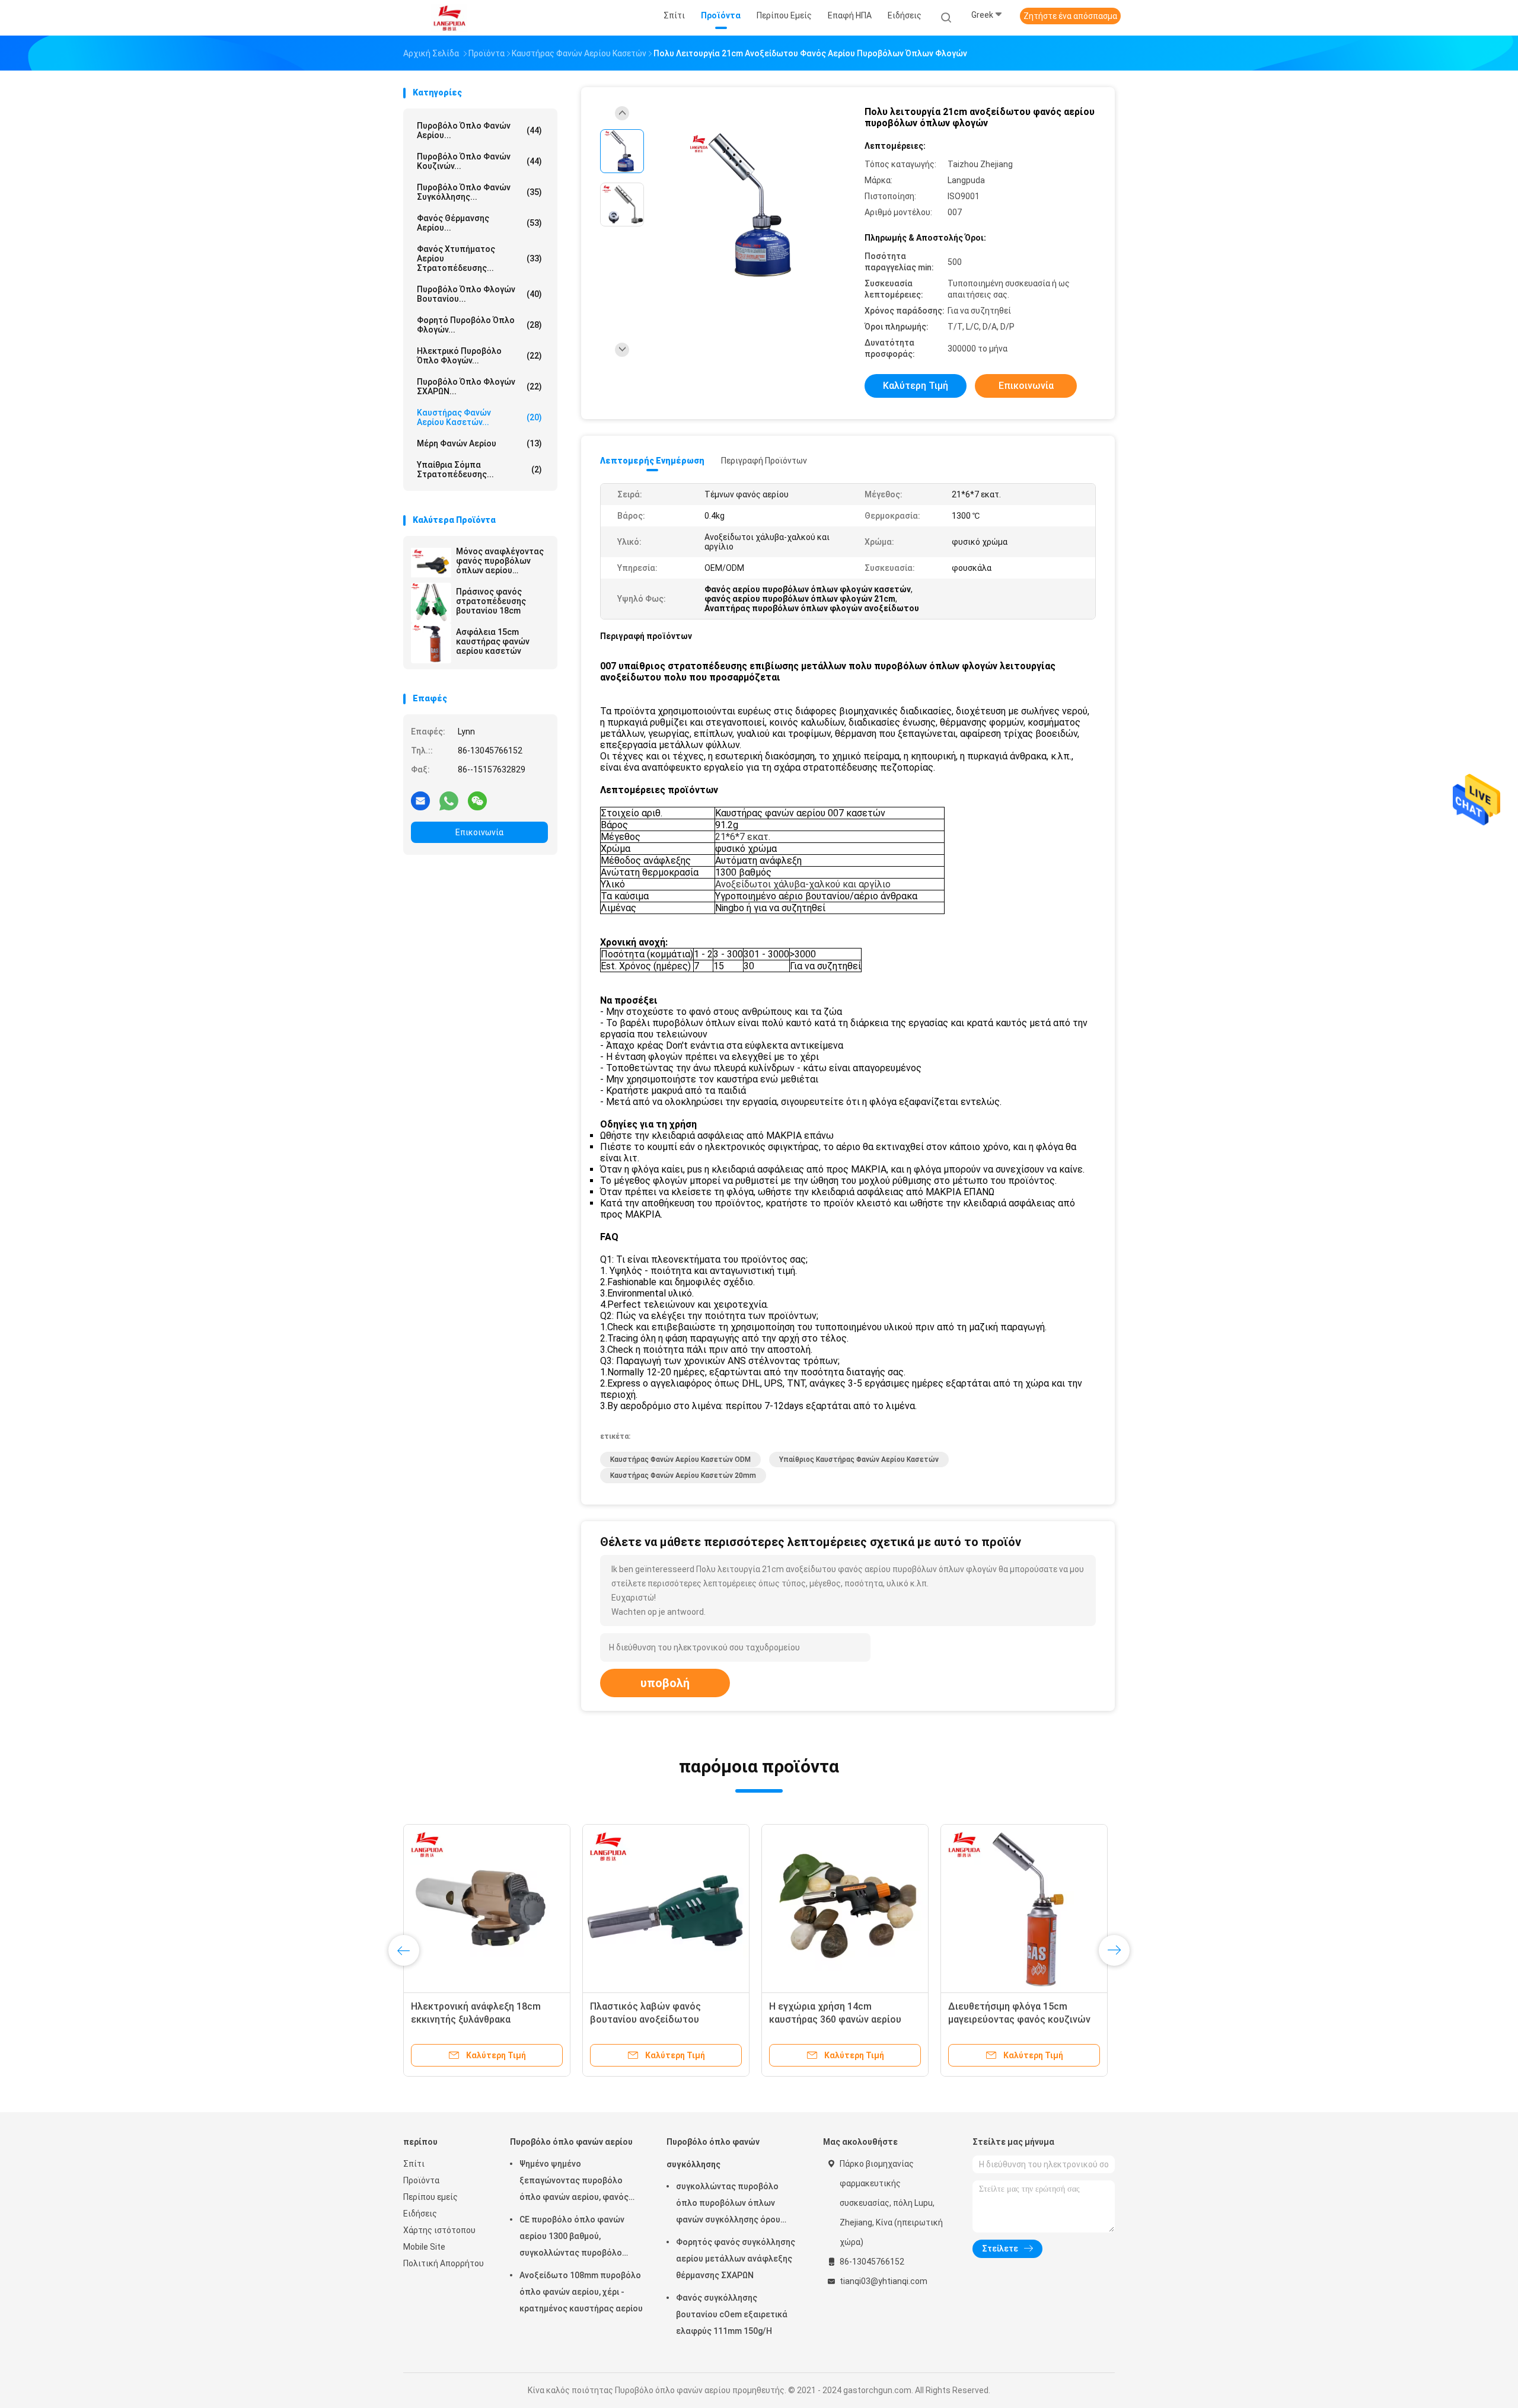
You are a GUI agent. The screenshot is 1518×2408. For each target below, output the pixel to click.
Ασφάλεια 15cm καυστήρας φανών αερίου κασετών (493, 641)
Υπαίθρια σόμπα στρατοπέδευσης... (479, 470)
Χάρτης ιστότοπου (439, 2230)
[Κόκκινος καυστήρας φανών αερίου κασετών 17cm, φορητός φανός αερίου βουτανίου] (487, 1908)
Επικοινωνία (479, 832)
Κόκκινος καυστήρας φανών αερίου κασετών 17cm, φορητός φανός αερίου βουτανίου (483, 2019)
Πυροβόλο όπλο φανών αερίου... (479, 130)
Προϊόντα (421, 2180)
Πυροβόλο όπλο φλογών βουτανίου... (479, 294)
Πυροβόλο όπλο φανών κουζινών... (479, 161)
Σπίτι (414, 2164)
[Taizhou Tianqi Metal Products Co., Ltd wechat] (477, 800)
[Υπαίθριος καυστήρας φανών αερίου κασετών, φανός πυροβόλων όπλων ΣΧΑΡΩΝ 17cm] (1024, 1908)
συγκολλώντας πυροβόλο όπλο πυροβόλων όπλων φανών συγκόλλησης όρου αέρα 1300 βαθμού (728, 2205)
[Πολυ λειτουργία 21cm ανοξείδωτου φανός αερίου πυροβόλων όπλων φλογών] (750, 206)
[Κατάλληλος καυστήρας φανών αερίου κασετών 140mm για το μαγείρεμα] (845, 1908)
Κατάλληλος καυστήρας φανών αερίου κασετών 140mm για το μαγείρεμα (838, 2019)
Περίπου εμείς (430, 2197)
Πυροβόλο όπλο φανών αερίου (571, 2142)
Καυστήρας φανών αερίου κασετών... (479, 417)
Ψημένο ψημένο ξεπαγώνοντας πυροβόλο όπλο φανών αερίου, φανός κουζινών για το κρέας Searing (580, 2182)
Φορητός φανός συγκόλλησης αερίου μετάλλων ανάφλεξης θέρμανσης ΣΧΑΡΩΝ (736, 2259)
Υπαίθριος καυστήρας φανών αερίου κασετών (859, 1460)
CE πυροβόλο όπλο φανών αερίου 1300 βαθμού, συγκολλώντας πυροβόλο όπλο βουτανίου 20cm (572, 2238)
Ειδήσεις (420, 2214)
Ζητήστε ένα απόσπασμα (1070, 16)
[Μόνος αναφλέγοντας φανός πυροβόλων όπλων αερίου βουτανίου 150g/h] (431, 563)
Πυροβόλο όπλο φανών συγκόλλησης (713, 2153)
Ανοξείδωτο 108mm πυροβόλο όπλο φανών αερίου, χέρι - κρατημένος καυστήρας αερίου (581, 2292)
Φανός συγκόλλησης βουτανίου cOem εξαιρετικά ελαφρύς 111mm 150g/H (732, 2314)
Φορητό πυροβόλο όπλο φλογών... (479, 325)
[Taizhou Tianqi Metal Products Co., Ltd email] (420, 800)
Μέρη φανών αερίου (479, 443)
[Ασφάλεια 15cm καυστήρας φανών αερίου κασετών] (431, 643)
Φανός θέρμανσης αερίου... (479, 223)
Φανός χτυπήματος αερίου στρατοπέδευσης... (479, 258)
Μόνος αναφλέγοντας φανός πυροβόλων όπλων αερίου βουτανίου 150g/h (500, 561)
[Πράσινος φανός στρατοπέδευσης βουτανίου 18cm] (431, 603)
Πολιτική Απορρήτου (444, 2263)
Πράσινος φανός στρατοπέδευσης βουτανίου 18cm (491, 601)
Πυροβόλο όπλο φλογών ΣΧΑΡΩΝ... (479, 387)
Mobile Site (424, 2247)
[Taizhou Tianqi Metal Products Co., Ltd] (449, 18)
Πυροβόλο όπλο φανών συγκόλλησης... (479, 192)
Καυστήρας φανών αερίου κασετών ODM (680, 1460)
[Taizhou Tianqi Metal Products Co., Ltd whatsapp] (449, 800)
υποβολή (665, 1683)
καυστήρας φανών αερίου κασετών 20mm (683, 1476)
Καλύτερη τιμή (916, 386)
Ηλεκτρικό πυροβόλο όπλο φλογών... (479, 356)
